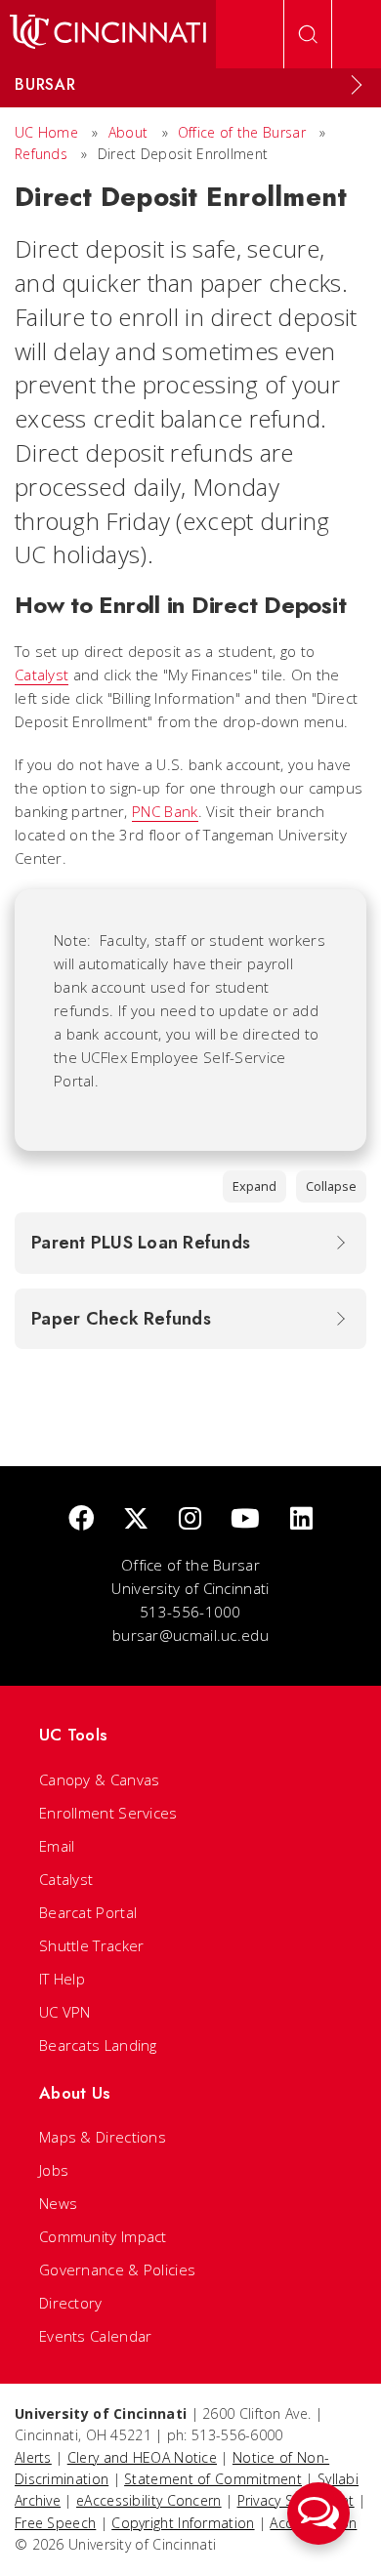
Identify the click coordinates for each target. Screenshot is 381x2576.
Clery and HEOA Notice (142, 2457)
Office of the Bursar (242, 132)
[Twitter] (136, 1519)
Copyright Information (183, 2523)
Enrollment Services (108, 1813)
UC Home (46, 132)
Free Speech (55, 2523)
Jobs (54, 2170)
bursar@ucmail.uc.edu (190, 1635)
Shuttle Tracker (92, 1945)
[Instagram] (190, 1519)
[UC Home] (108, 34)
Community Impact (103, 2236)
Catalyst (42, 675)
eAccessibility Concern (149, 2500)
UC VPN (65, 2012)
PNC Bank (165, 811)
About (128, 132)
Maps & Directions (103, 2137)
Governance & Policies (117, 2269)
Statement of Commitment (213, 2479)
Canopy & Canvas (100, 1779)
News (58, 2203)
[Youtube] (245, 1519)
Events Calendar (96, 2336)
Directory (71, 2303)
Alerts (33, 2457)
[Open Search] (308, 34)
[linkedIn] (301, 1519)
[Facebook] (81, 1519)
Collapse (331, 1186)
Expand (254, 1186)
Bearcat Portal (88, 1912)
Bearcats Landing (98, 2045)
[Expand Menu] (357, 85)
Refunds (41, 154)
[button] (318, 2514)
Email (57, 1846)
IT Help (62, 1979)
